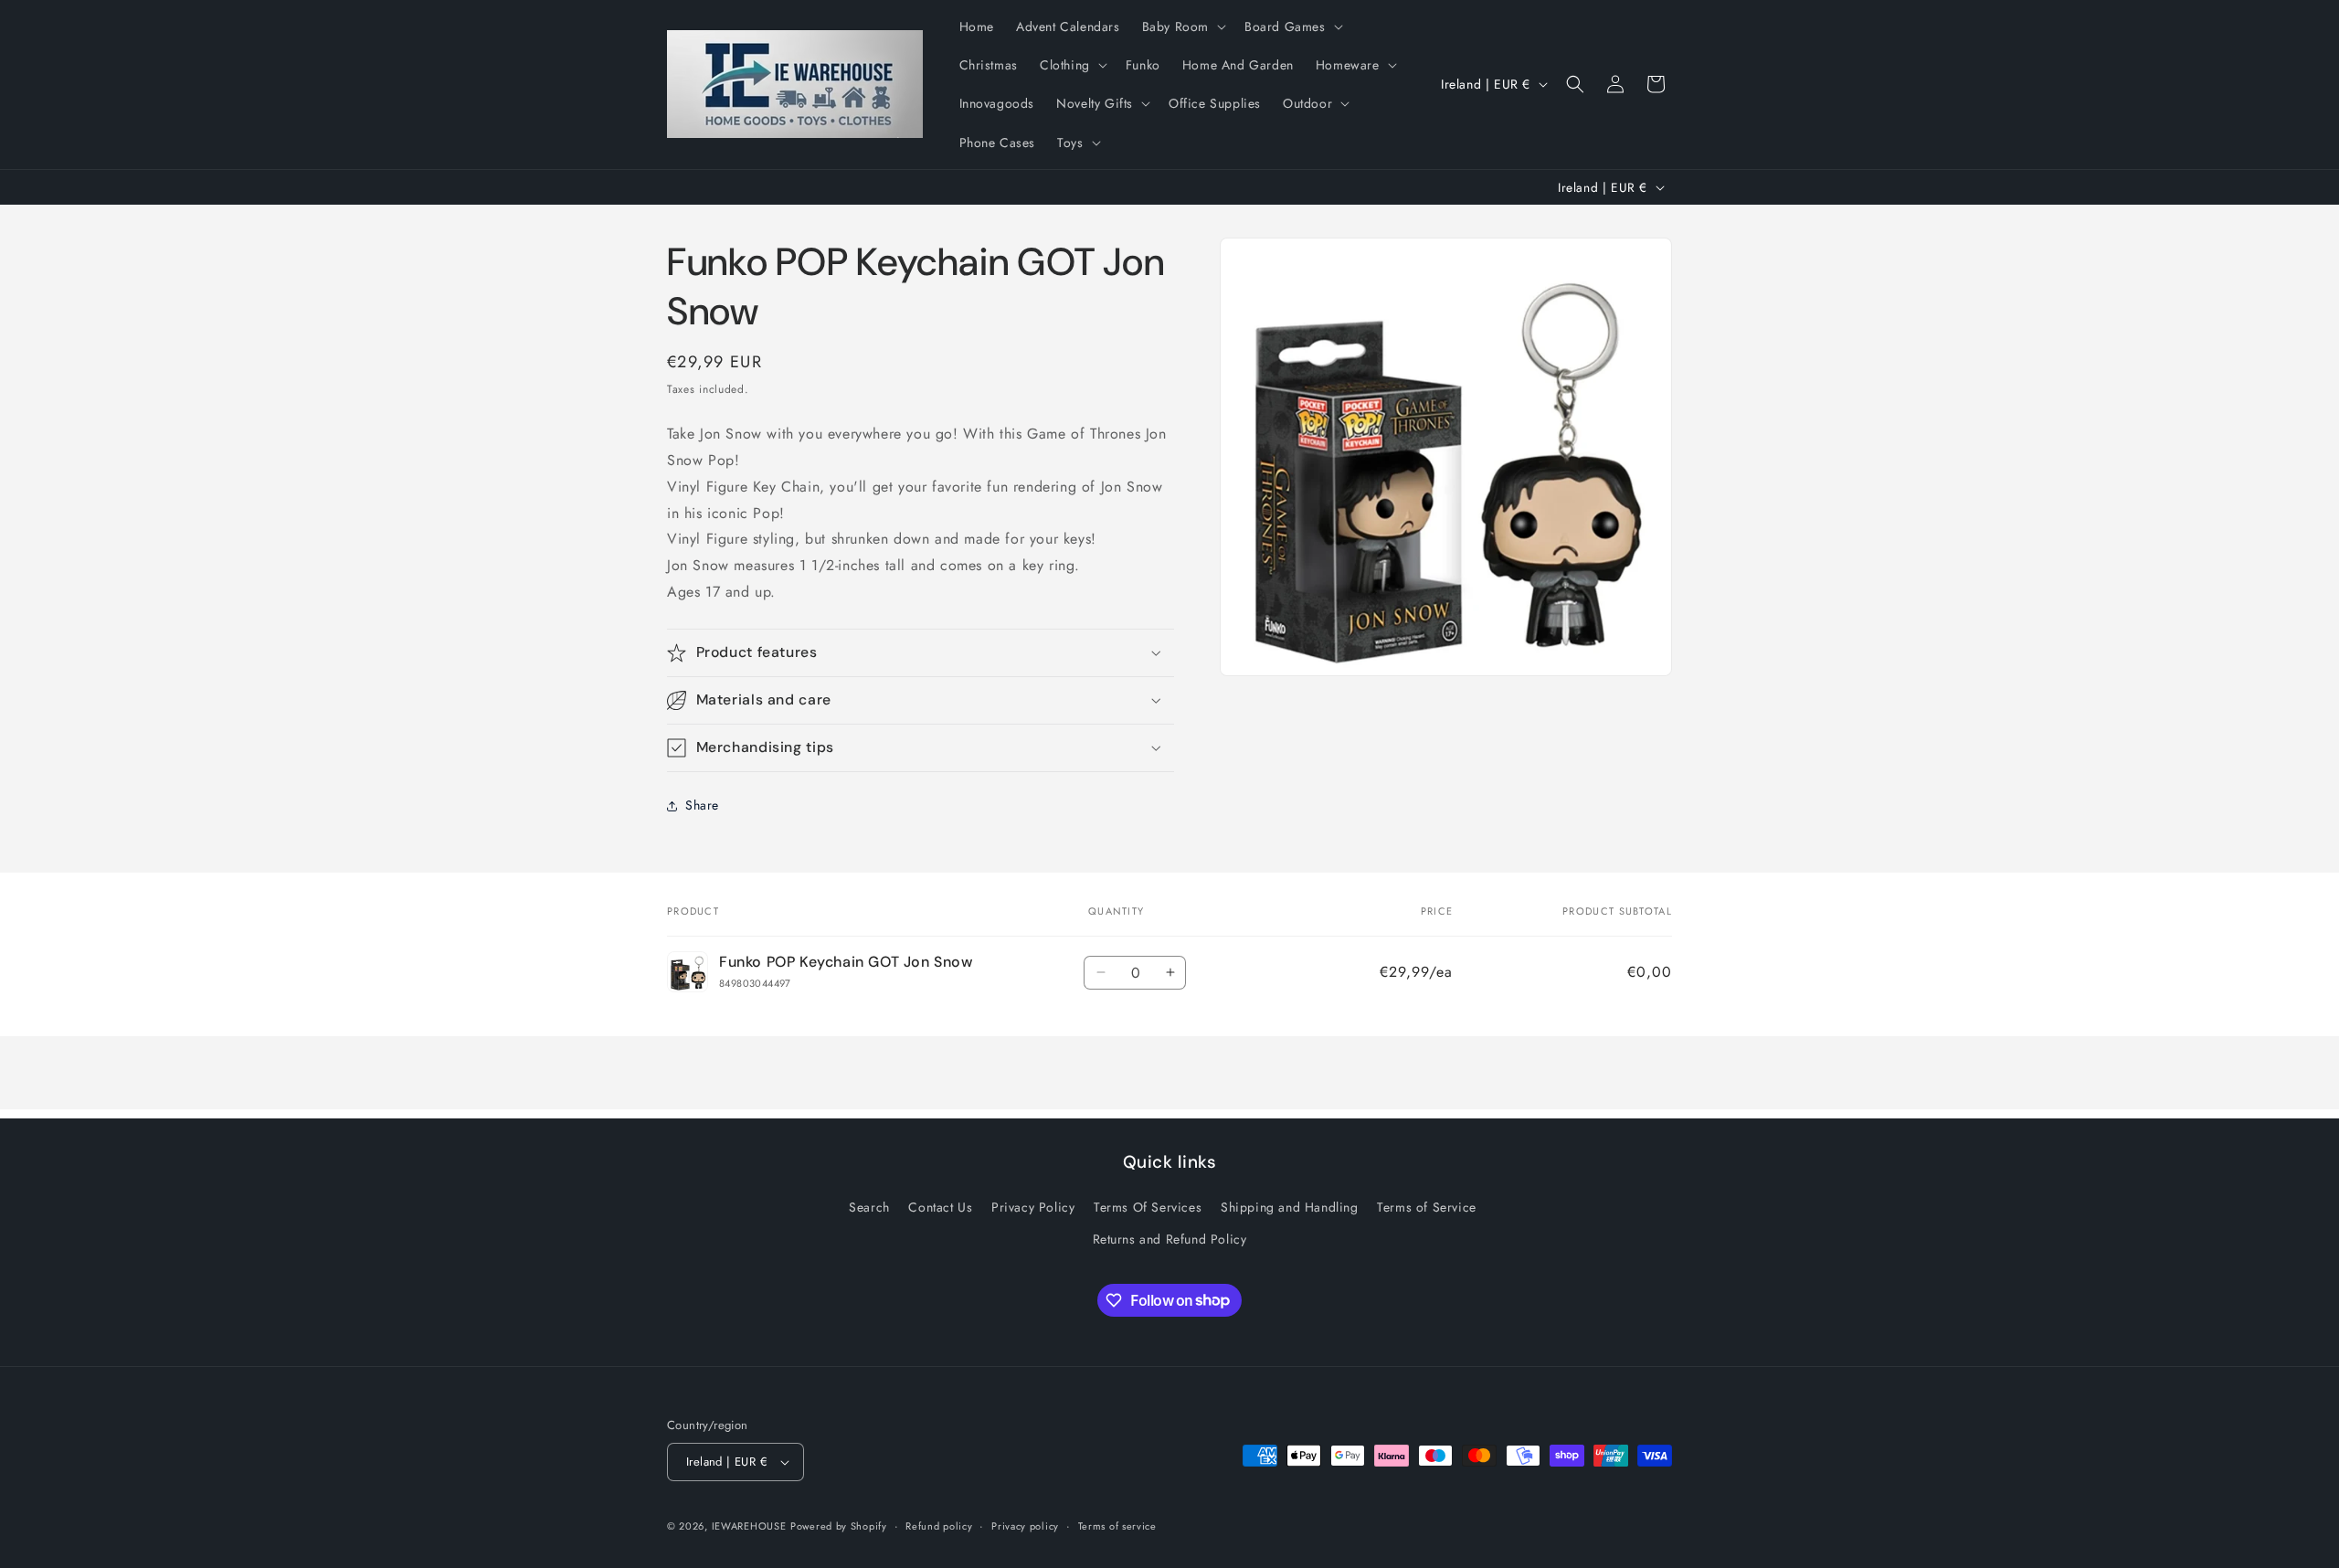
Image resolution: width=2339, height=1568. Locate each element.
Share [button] (702, 805)
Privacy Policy (1033, 1207)
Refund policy (939, 1526)
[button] (1182, 26)
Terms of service (1117, 1526)
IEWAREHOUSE (749, 1526)
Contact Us (940, 1207)
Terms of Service (1427, 1207)
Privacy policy (1025, 1526)
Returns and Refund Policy (1170, 1239)
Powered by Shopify (839, 1526)
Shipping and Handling (1290, 1207)
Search (869, 1207)
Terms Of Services (1148, 1207)
